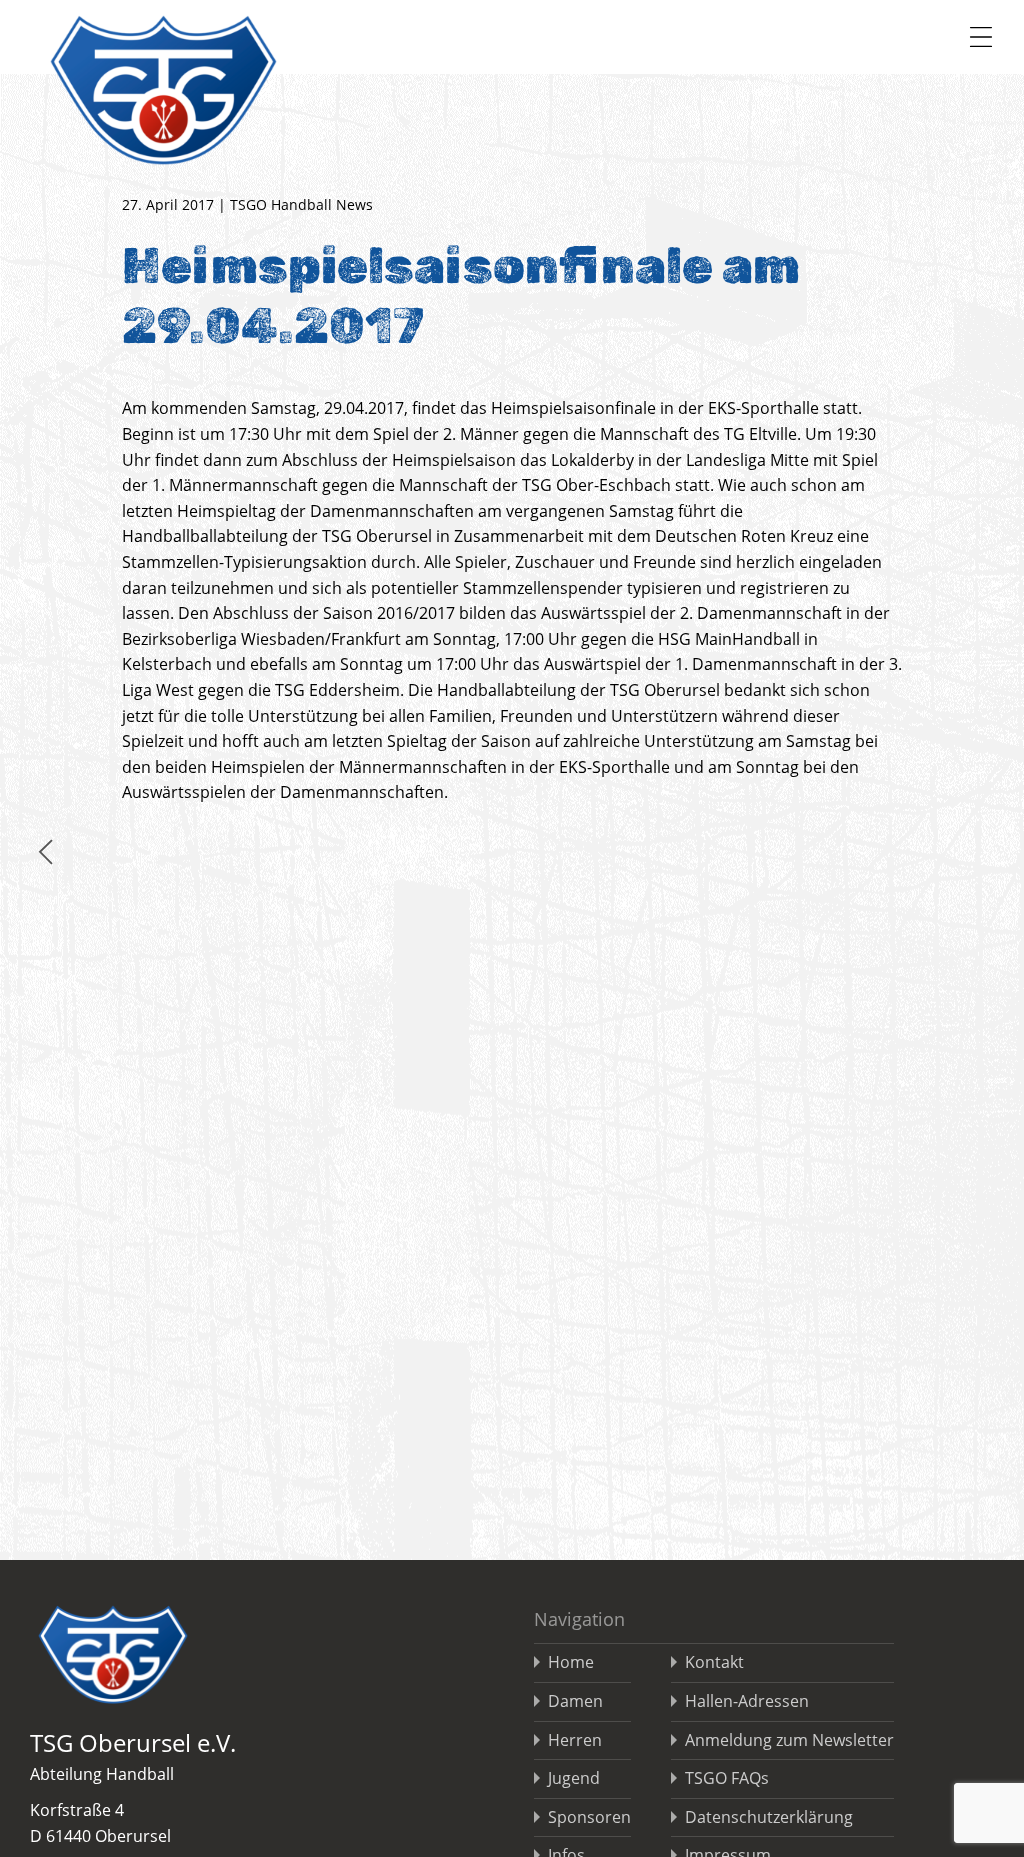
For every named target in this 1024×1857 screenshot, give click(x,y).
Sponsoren (589, 1817)
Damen (575, 1701)
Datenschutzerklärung (769, 1817)
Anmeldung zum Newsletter (789, 1740)
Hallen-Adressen (747, 1701)
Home (571, 1662)
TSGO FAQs (727, 1778)
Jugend (574, 1778)
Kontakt (714, 1662)
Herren (575, 1740)
